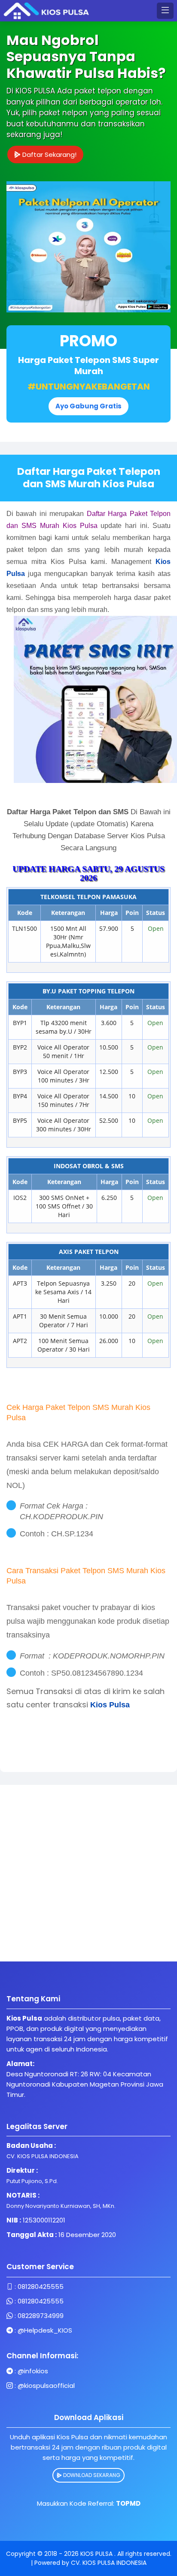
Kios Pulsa (110, 1705)
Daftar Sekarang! (49, 154)
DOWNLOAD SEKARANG (91, 2475)
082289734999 (41, 2316)
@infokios (33, 2371)
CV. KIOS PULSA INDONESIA (109, 2563)
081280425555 (41, 2287)
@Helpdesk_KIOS (45, 2330)
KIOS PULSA (97, 2554)
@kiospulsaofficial (46, 2386)
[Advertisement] (88, 1873)
